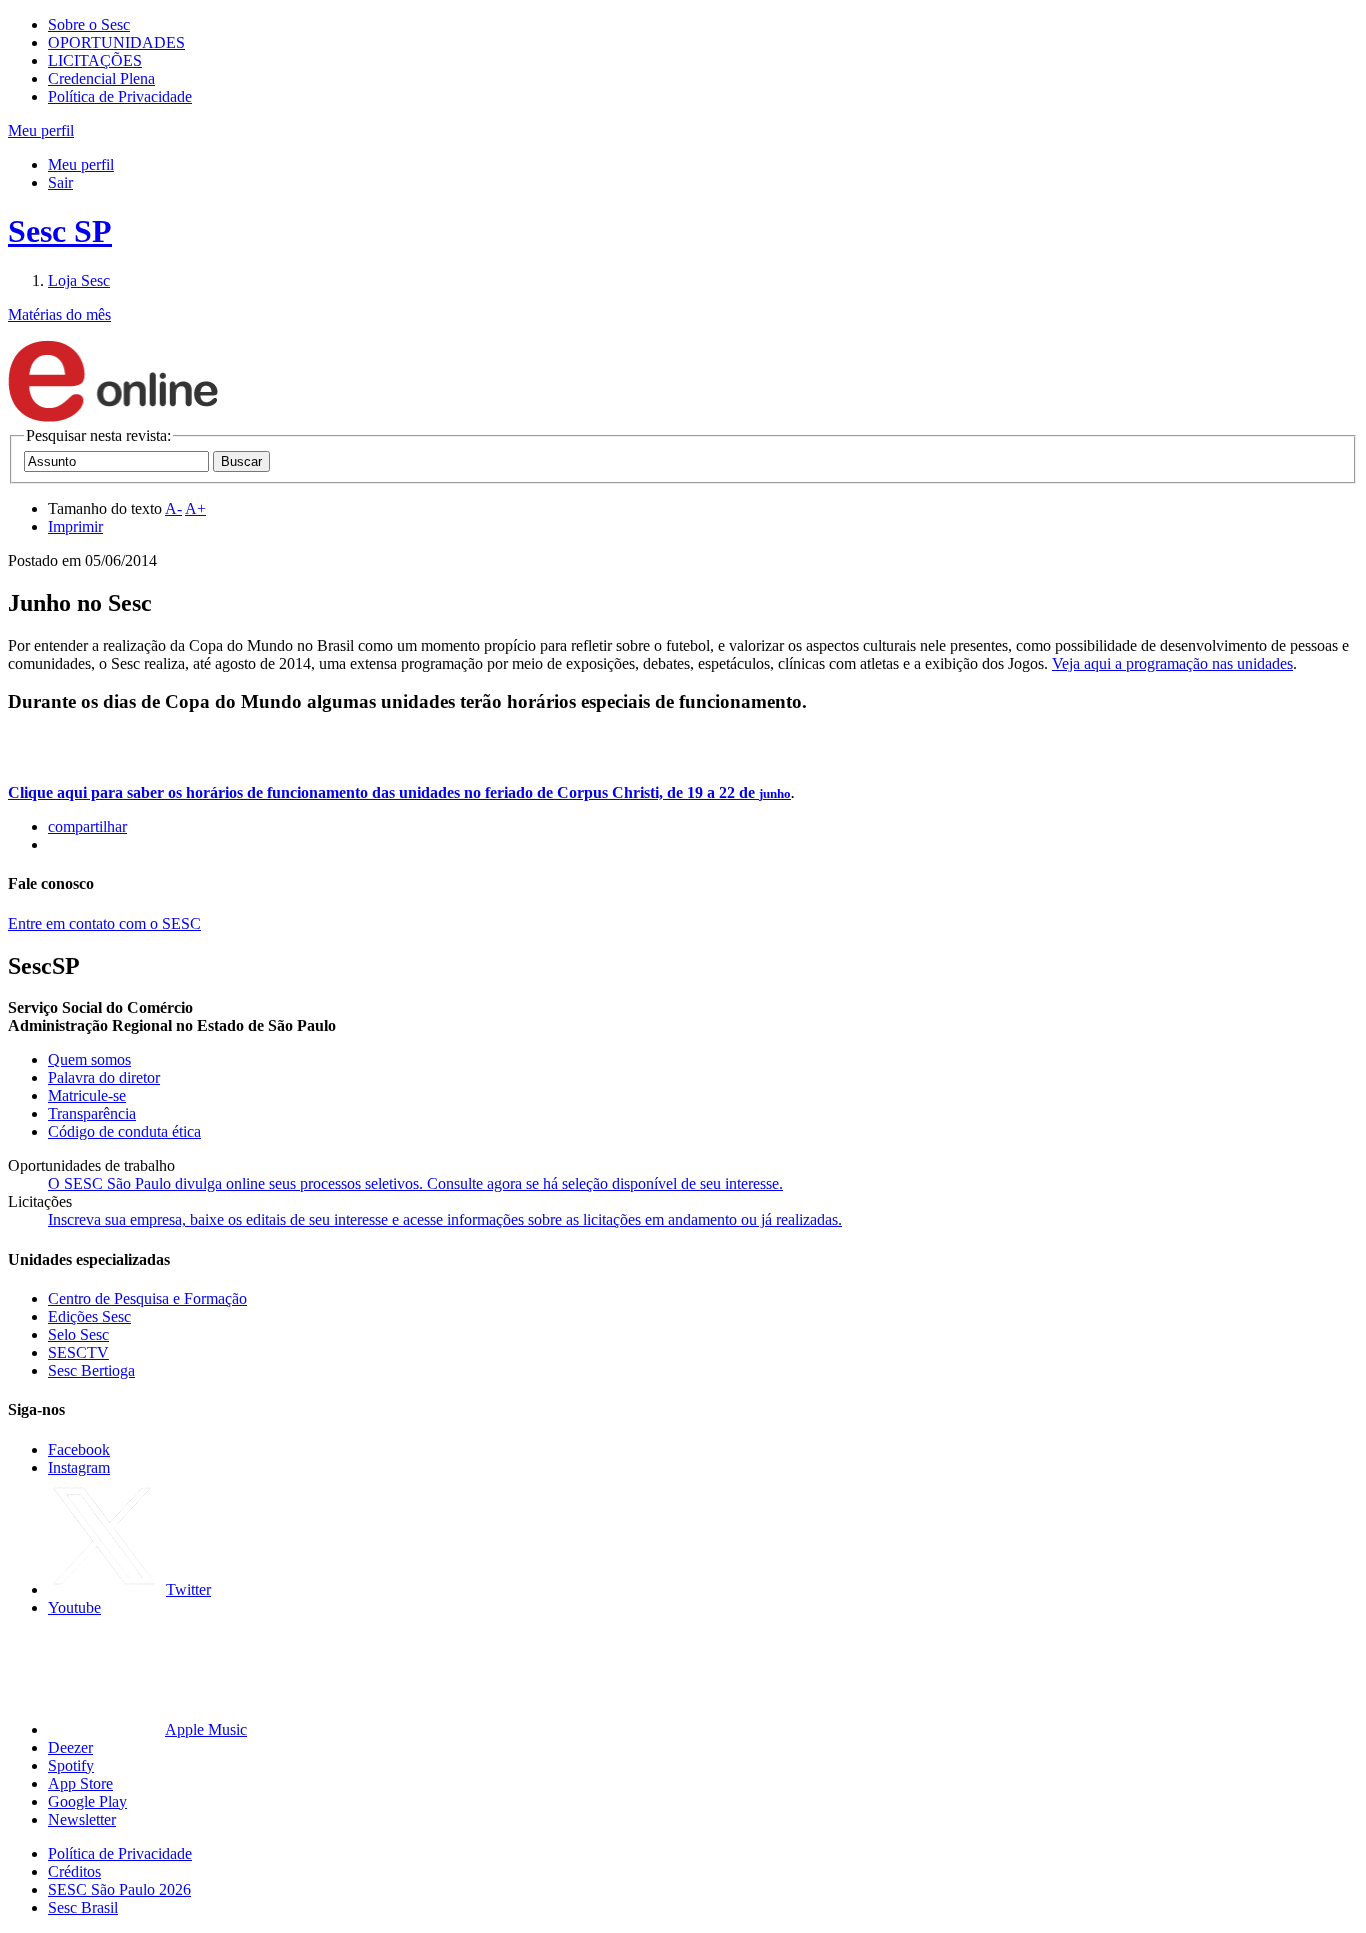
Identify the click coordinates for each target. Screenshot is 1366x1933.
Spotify (71, 1765)
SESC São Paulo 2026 (119, 1889)
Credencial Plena (101, 78)
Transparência (92, 1113)
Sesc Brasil (83, 1907)
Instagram (79, 1467)
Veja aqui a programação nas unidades (1172, 663)
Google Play (87, 1801)
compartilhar (87, 826)
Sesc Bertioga (91, 1370)
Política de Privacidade (120, 96)
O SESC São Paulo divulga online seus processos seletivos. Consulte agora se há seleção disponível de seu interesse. (415, 1183)
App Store (80, 1783)
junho (775, 793)
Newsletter (82, 1819)
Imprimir (75, 526)
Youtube (74, 1607)
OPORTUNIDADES (116, 42)
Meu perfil (81, 164)
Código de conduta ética (124, 1131)
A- (173, 508)
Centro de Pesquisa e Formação (147, 1298)
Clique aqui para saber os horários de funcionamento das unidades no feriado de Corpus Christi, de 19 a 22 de (383, 792)
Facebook (79, 1449)
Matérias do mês (59, 314)
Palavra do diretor (104, 1077)
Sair (60, 182)
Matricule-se (87, 1095)
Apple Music (206, 1729)
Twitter (188, 1589)
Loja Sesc (79, 280)
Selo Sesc (78, 1334)
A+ (195, 508)
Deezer (70, 1747)
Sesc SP (60, 231)
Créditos (74, 1871)
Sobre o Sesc (89, 24)
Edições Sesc (89, 1316)
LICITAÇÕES (95, 60)
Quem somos (89, 1059)
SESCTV (78, 1352)
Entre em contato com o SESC (104, 923)
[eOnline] (113, 417)
